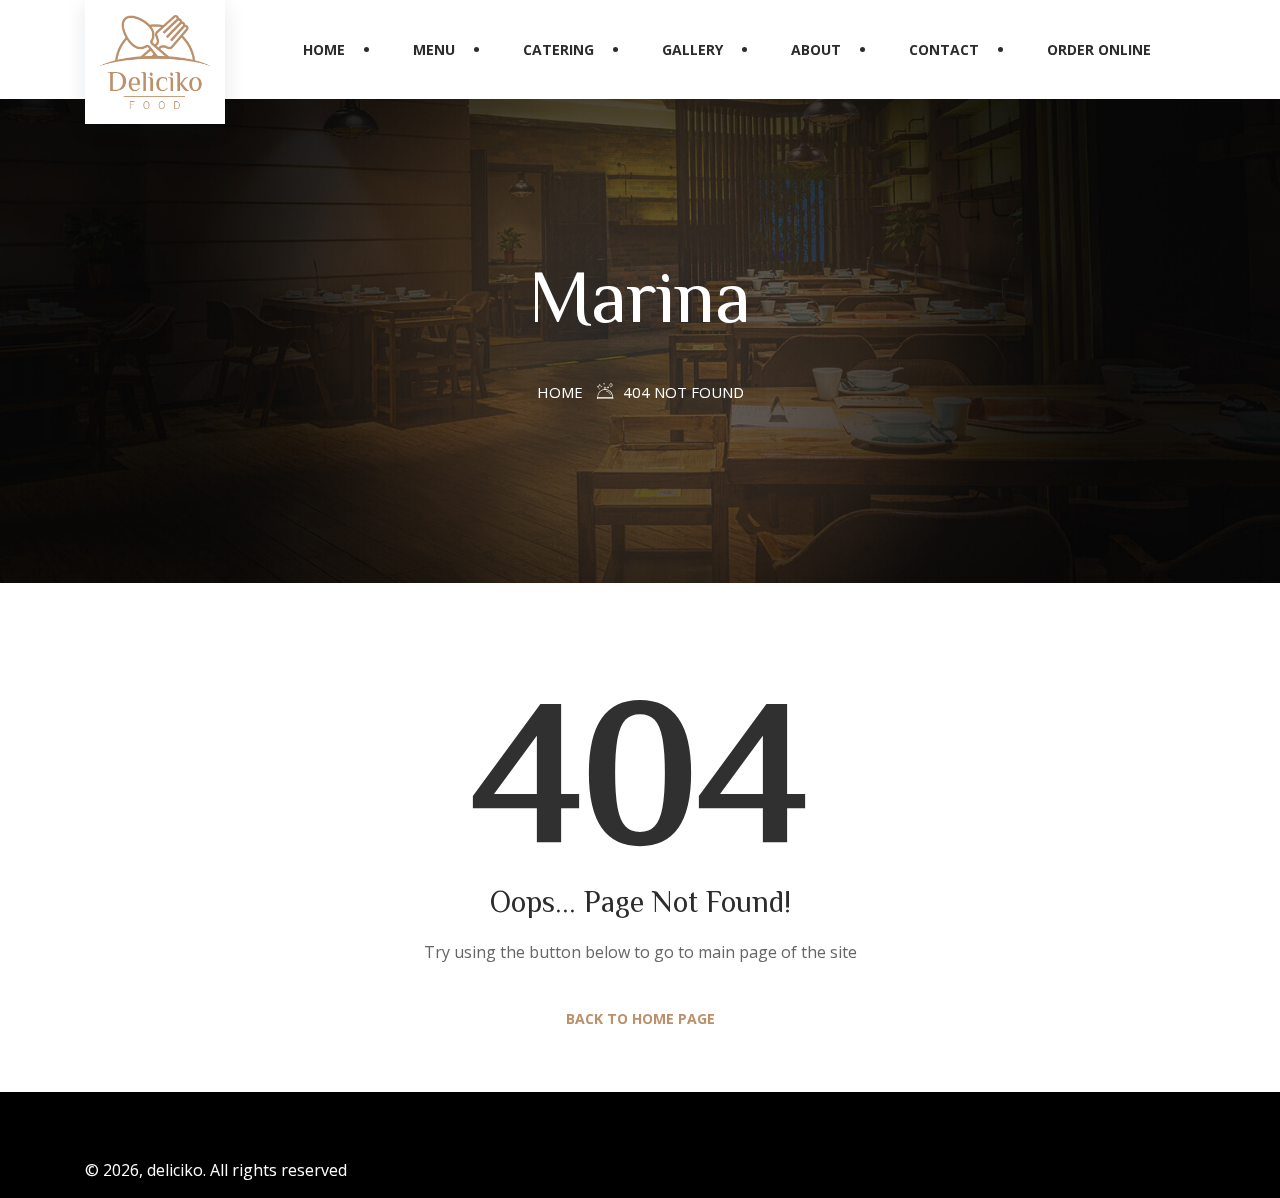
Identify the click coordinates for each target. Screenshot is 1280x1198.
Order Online (1099, 49)
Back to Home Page (640, 1018)
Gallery (692, 49)
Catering (558, 49)
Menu (434, 49)
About (816, 49)
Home (324, 49)
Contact (944, 49)
